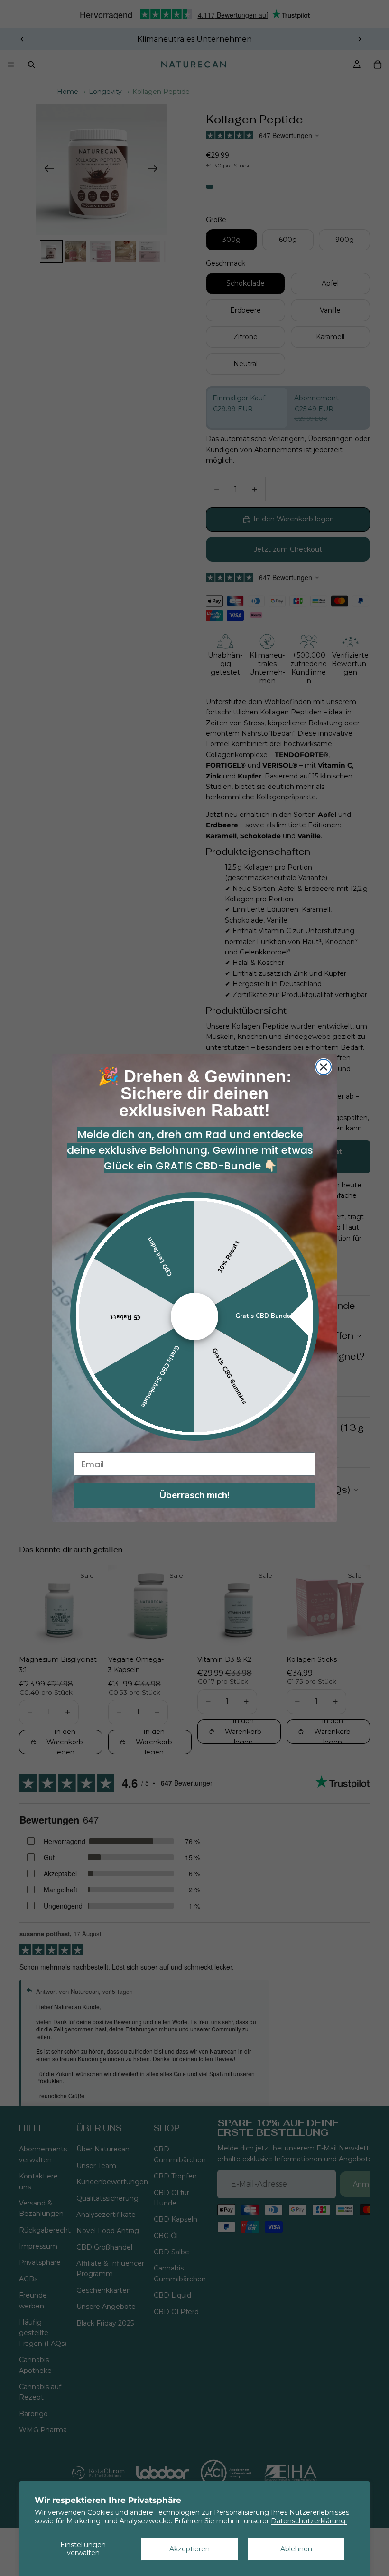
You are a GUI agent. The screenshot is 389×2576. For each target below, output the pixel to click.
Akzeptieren (190, 2549)
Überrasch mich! (194, 1495)
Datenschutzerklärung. (309, 2521)
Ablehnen (296, 2549)
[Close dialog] (324, 1067)
